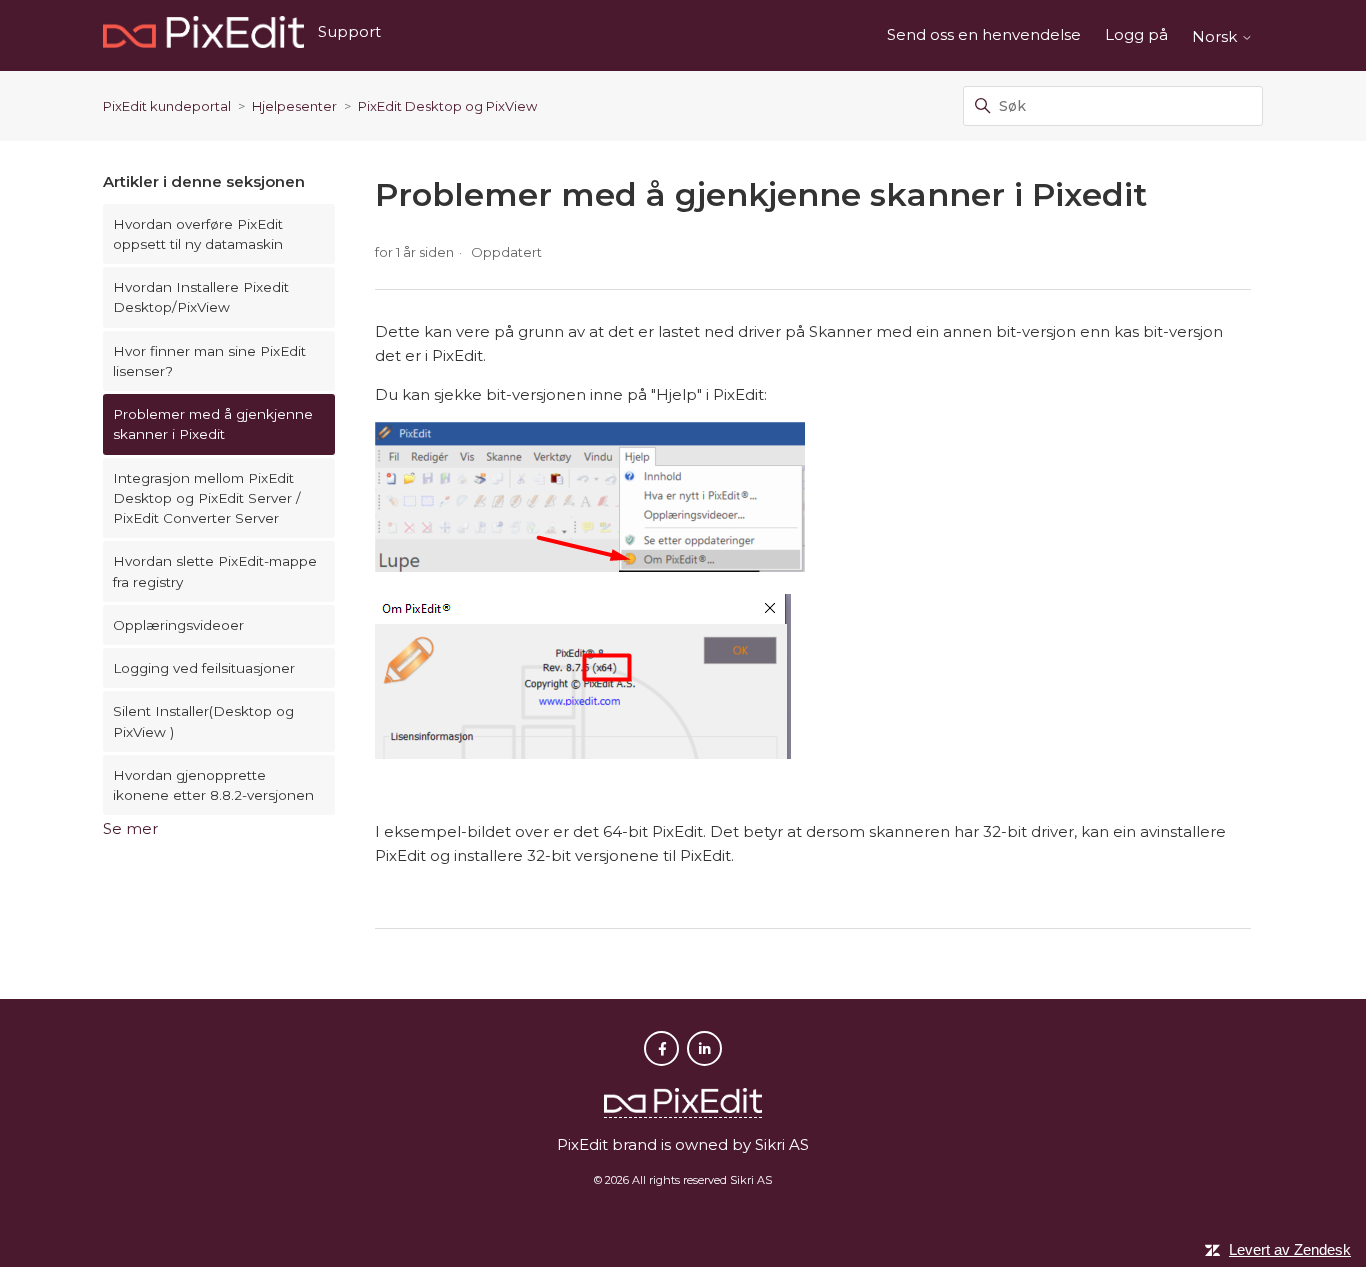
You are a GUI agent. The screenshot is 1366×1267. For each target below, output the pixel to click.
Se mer (130, 828)
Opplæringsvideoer (178, 625)
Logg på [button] (1136, 34)
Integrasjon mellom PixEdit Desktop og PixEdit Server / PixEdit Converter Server (207, 498)
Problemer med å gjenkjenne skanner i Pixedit (213, 424)
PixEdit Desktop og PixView (447, 106)
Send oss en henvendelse (984, 34)
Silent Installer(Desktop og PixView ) (203, 721)
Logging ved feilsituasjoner (204, 668)
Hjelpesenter (294, 106)
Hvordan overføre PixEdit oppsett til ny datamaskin (198, 234)
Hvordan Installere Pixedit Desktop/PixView (201, 297)
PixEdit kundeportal (167, 106)
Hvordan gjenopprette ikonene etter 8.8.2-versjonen (213, 785)
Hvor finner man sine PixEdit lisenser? (209, 361)
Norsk (1216, 36)
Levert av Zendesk (1290, 1249)
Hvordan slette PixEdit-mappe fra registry (215, 571)
